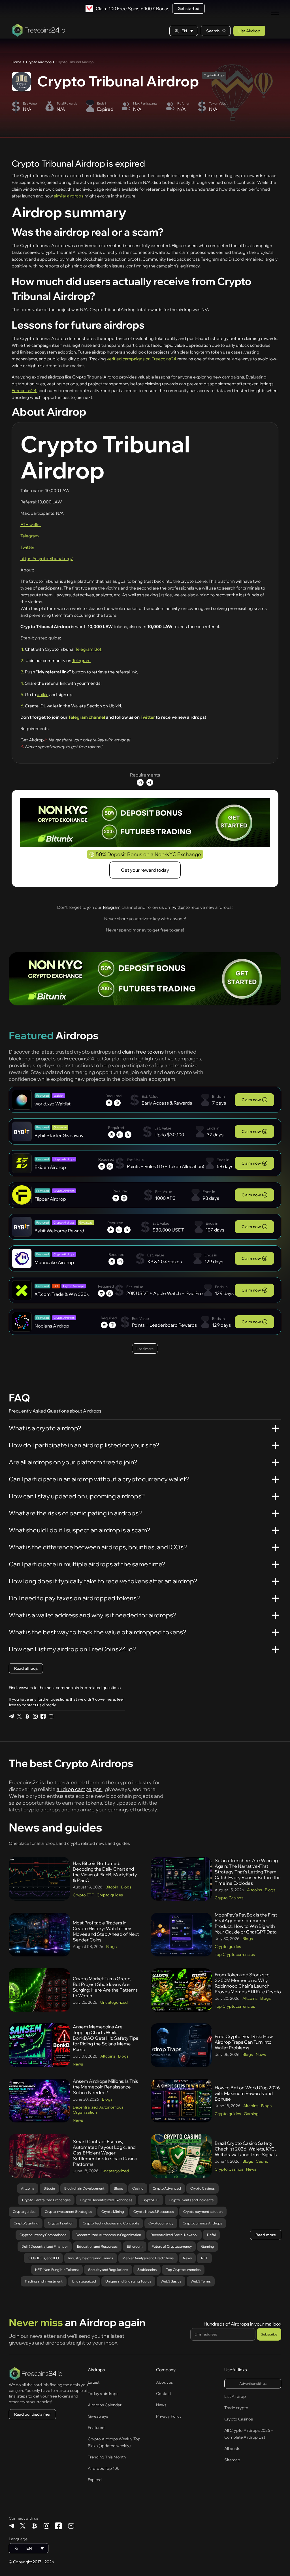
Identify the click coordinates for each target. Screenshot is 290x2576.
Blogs (126, 1887)
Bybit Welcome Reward (59, 1231)
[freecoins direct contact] (51, 1716)
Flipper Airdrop (50, 1199)
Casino (262, 2161)
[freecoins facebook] (43, 1716)
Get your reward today (145, 870)
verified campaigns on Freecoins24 (142, 359)
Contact (164, 2394)
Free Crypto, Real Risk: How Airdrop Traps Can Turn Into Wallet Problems (244, 2042)
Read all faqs (26, 1668)
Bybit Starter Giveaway (59, 1135)
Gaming (251, 2114)
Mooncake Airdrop (54, 1262)
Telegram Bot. (89, 649)
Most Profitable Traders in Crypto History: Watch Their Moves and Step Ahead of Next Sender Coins (106, 1931)
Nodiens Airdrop (52, 1326)
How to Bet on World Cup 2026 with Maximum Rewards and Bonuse (247, 2093)
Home (16, 62)
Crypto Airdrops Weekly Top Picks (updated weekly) (114, 2442)
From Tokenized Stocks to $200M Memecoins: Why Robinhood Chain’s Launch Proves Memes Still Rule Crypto (248, 1983)
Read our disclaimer (32, 2414)
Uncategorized (114, 2002)
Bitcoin (112, 1887)
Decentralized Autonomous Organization (98, 2110)
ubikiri (43, 694)
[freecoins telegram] (11, 1716)
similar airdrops (69, 196)
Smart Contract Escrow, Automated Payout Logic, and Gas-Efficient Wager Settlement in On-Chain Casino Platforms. (105, 2153)
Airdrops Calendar (105, 2405)
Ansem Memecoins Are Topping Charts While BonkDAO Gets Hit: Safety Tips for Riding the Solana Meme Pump (105, 2038)
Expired (95, 2480)
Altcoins (254, 1890)
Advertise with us (253, 2384)
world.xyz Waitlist (53, 1104)
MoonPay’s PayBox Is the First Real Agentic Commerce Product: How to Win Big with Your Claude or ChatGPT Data (246, 1923)
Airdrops (96, 2370)
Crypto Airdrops (39, 62)
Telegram (30, 536)
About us (164, 2382)
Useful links (236, 2370)
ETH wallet (31, 525)
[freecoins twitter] (19, 1716)
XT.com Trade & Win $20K (62, 1294)
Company (166, 2370)
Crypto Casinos (229, 1898)
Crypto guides (110, 1895)
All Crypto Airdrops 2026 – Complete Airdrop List (249, 2434)
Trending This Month (107, 2457)
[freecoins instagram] (35, 1716)
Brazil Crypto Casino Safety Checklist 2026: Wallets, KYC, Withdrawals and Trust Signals (246, 2149)
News (78, 2064)
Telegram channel (87, 717)
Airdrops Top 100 (104, 2468)
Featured (96, 2428)
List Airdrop (249, 31)
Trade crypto (236, 2408)
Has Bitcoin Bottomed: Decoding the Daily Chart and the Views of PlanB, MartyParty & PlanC (105, 1872)
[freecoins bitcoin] (27, 1716)
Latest (94, 2382)
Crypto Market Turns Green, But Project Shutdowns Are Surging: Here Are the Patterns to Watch (105, 1987)
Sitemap (232, 2460)
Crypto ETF (83, 1895)
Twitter (27, 547)
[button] (184, 31)
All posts (232, 2449)
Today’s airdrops (103, 2394)
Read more (266, 2235)
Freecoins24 (24, 391)
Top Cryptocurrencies (235, 1954)
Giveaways (98, 2416)
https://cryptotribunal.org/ (47, 559)
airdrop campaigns (80, 1789)
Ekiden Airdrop (50, 1167)
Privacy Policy (169, 2416)
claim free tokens (143, 1052)
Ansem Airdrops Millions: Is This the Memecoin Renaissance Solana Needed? (105, 2087)
